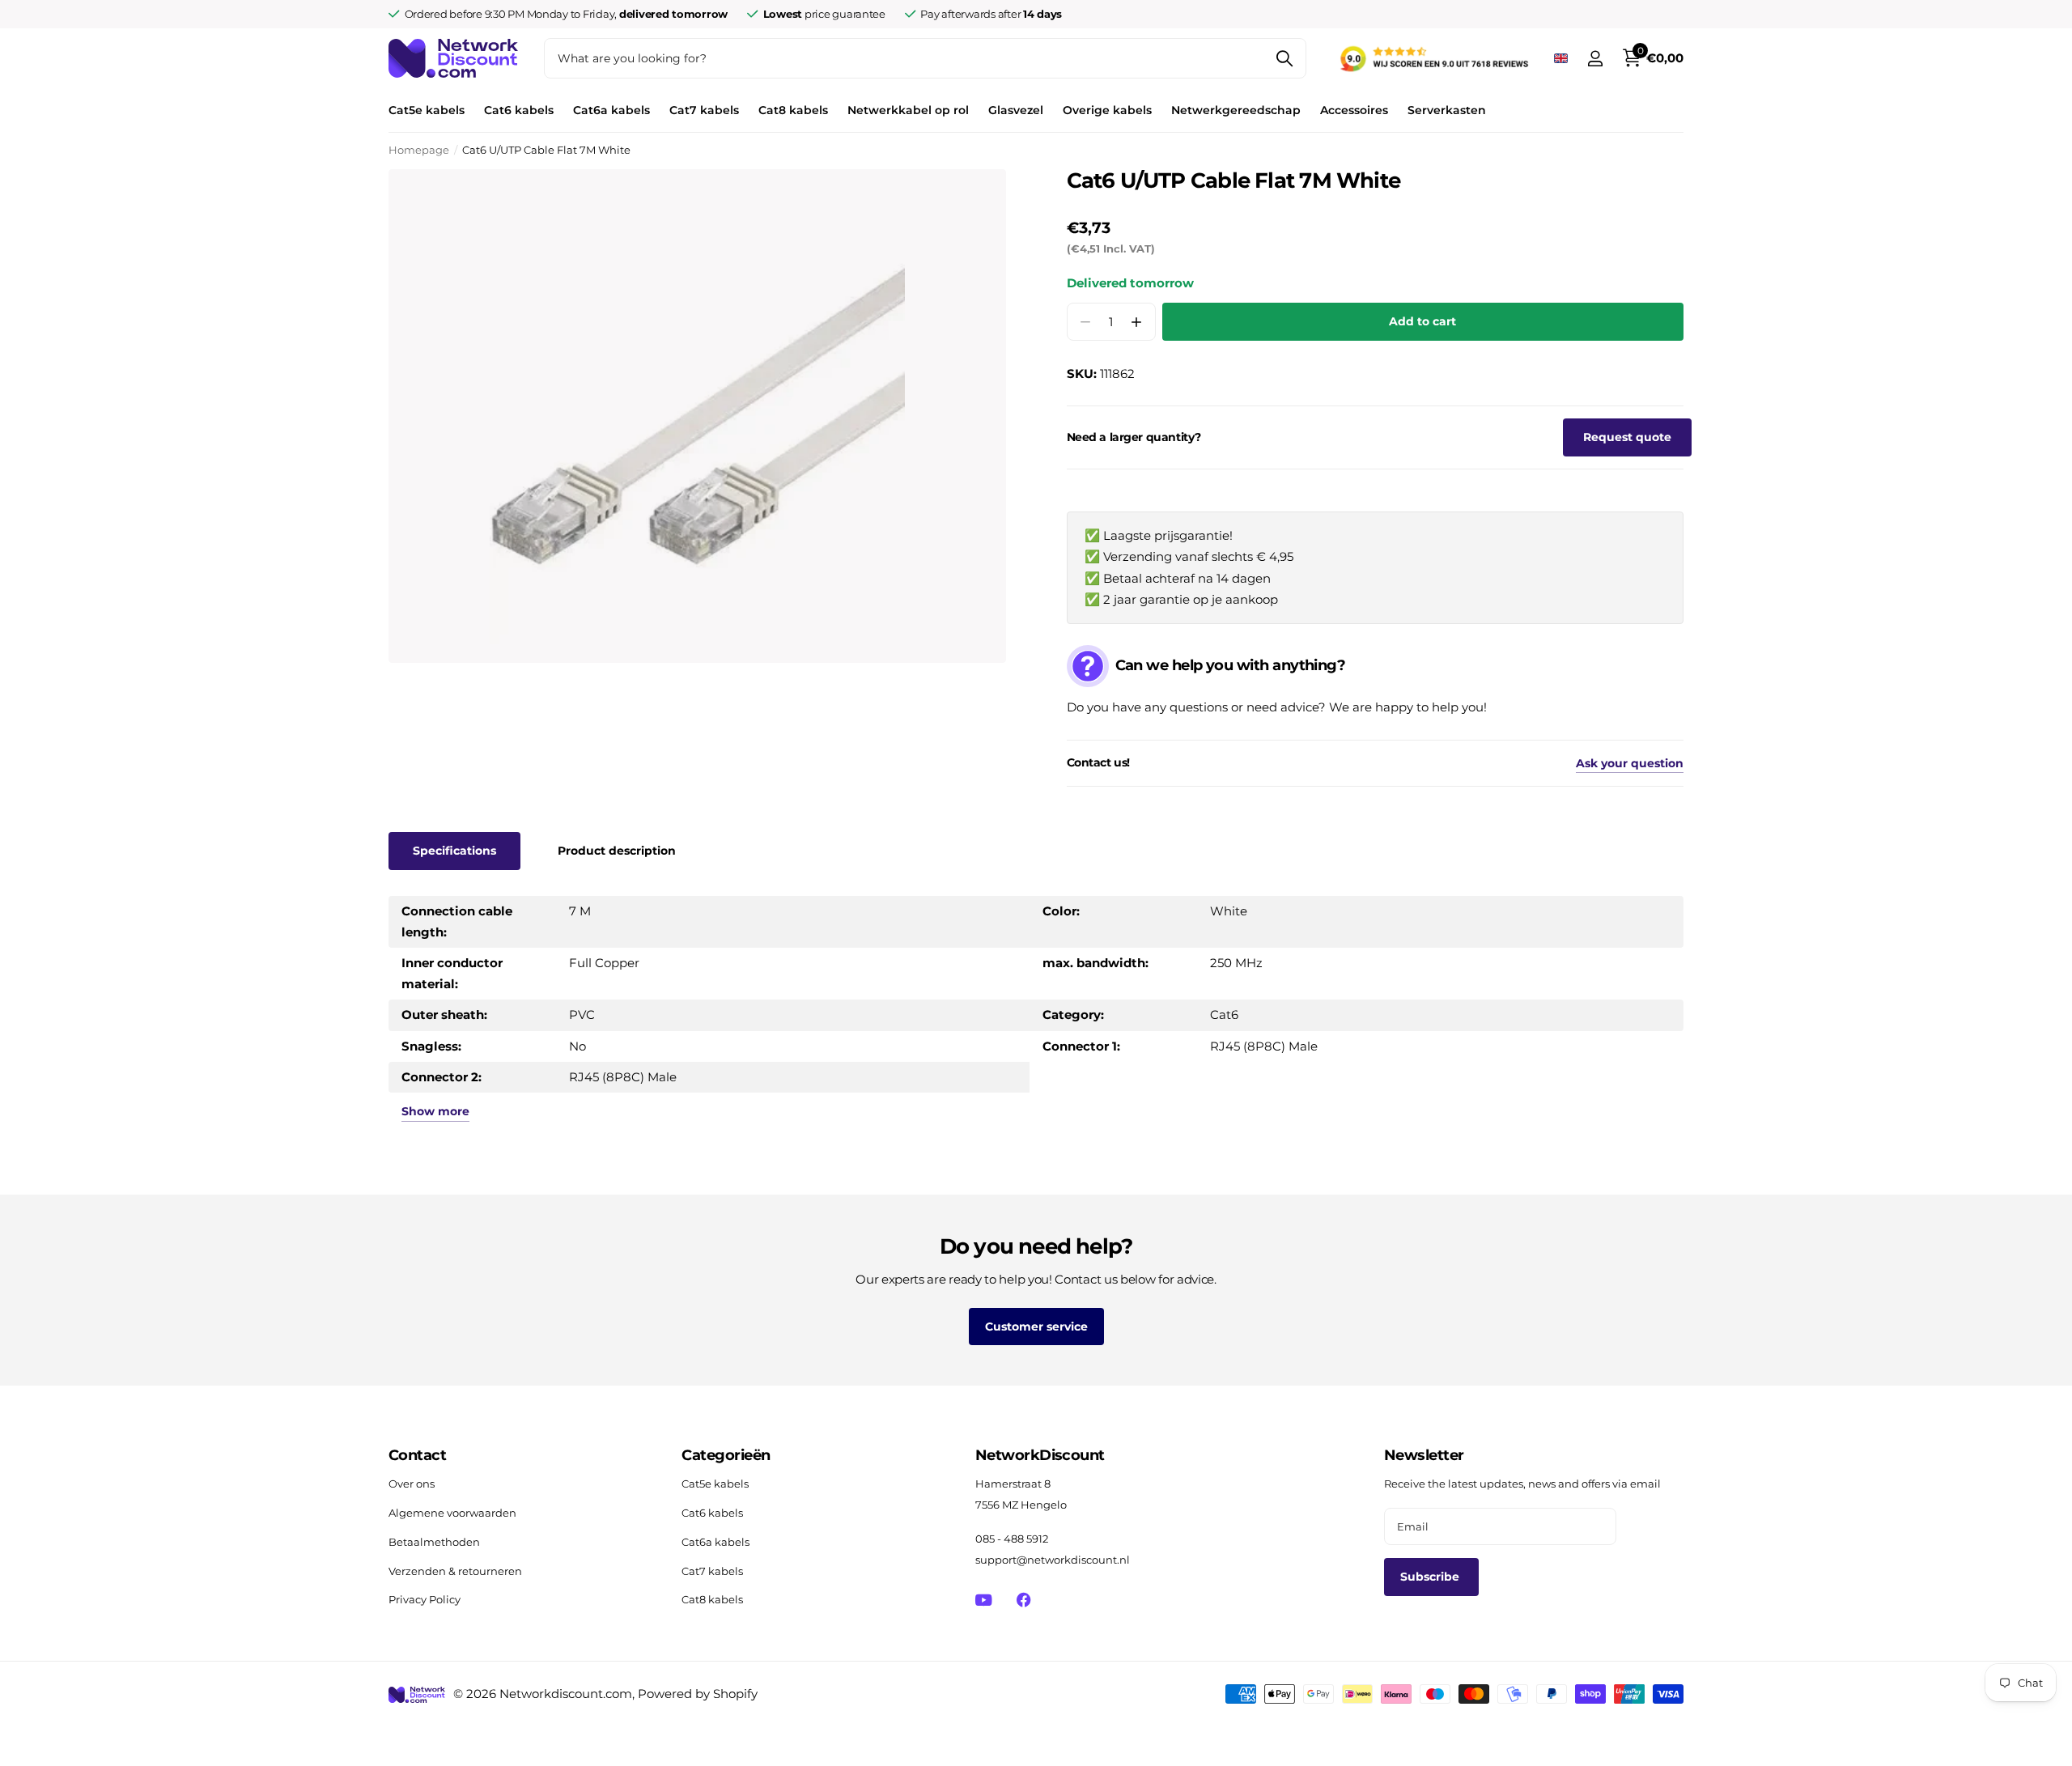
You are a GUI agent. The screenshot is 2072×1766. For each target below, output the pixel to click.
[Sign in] (1595, 59)
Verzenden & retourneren (455, 1571)
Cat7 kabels (704, 110)
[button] (1137, 322)
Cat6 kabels (519, 110)
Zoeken (1284, 58)
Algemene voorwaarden (452, 1513)
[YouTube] (984, 1600)
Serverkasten (1447, 110)
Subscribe (1431, 1577)
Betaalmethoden (434, 1542)
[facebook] (1023, 1600)
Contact (417, 1455)
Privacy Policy (425, 1599)
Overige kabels (1107, 110)
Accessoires (1354, 110)
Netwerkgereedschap (1236, 110)
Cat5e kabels (427, 110)
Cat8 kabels (793, 110)
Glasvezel (1016, 110)
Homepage (419, 150)
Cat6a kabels (611, 110)
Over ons (412, 1484)
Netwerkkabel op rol (908, 110)
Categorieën (726, 1455)
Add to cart (1422, 321)
